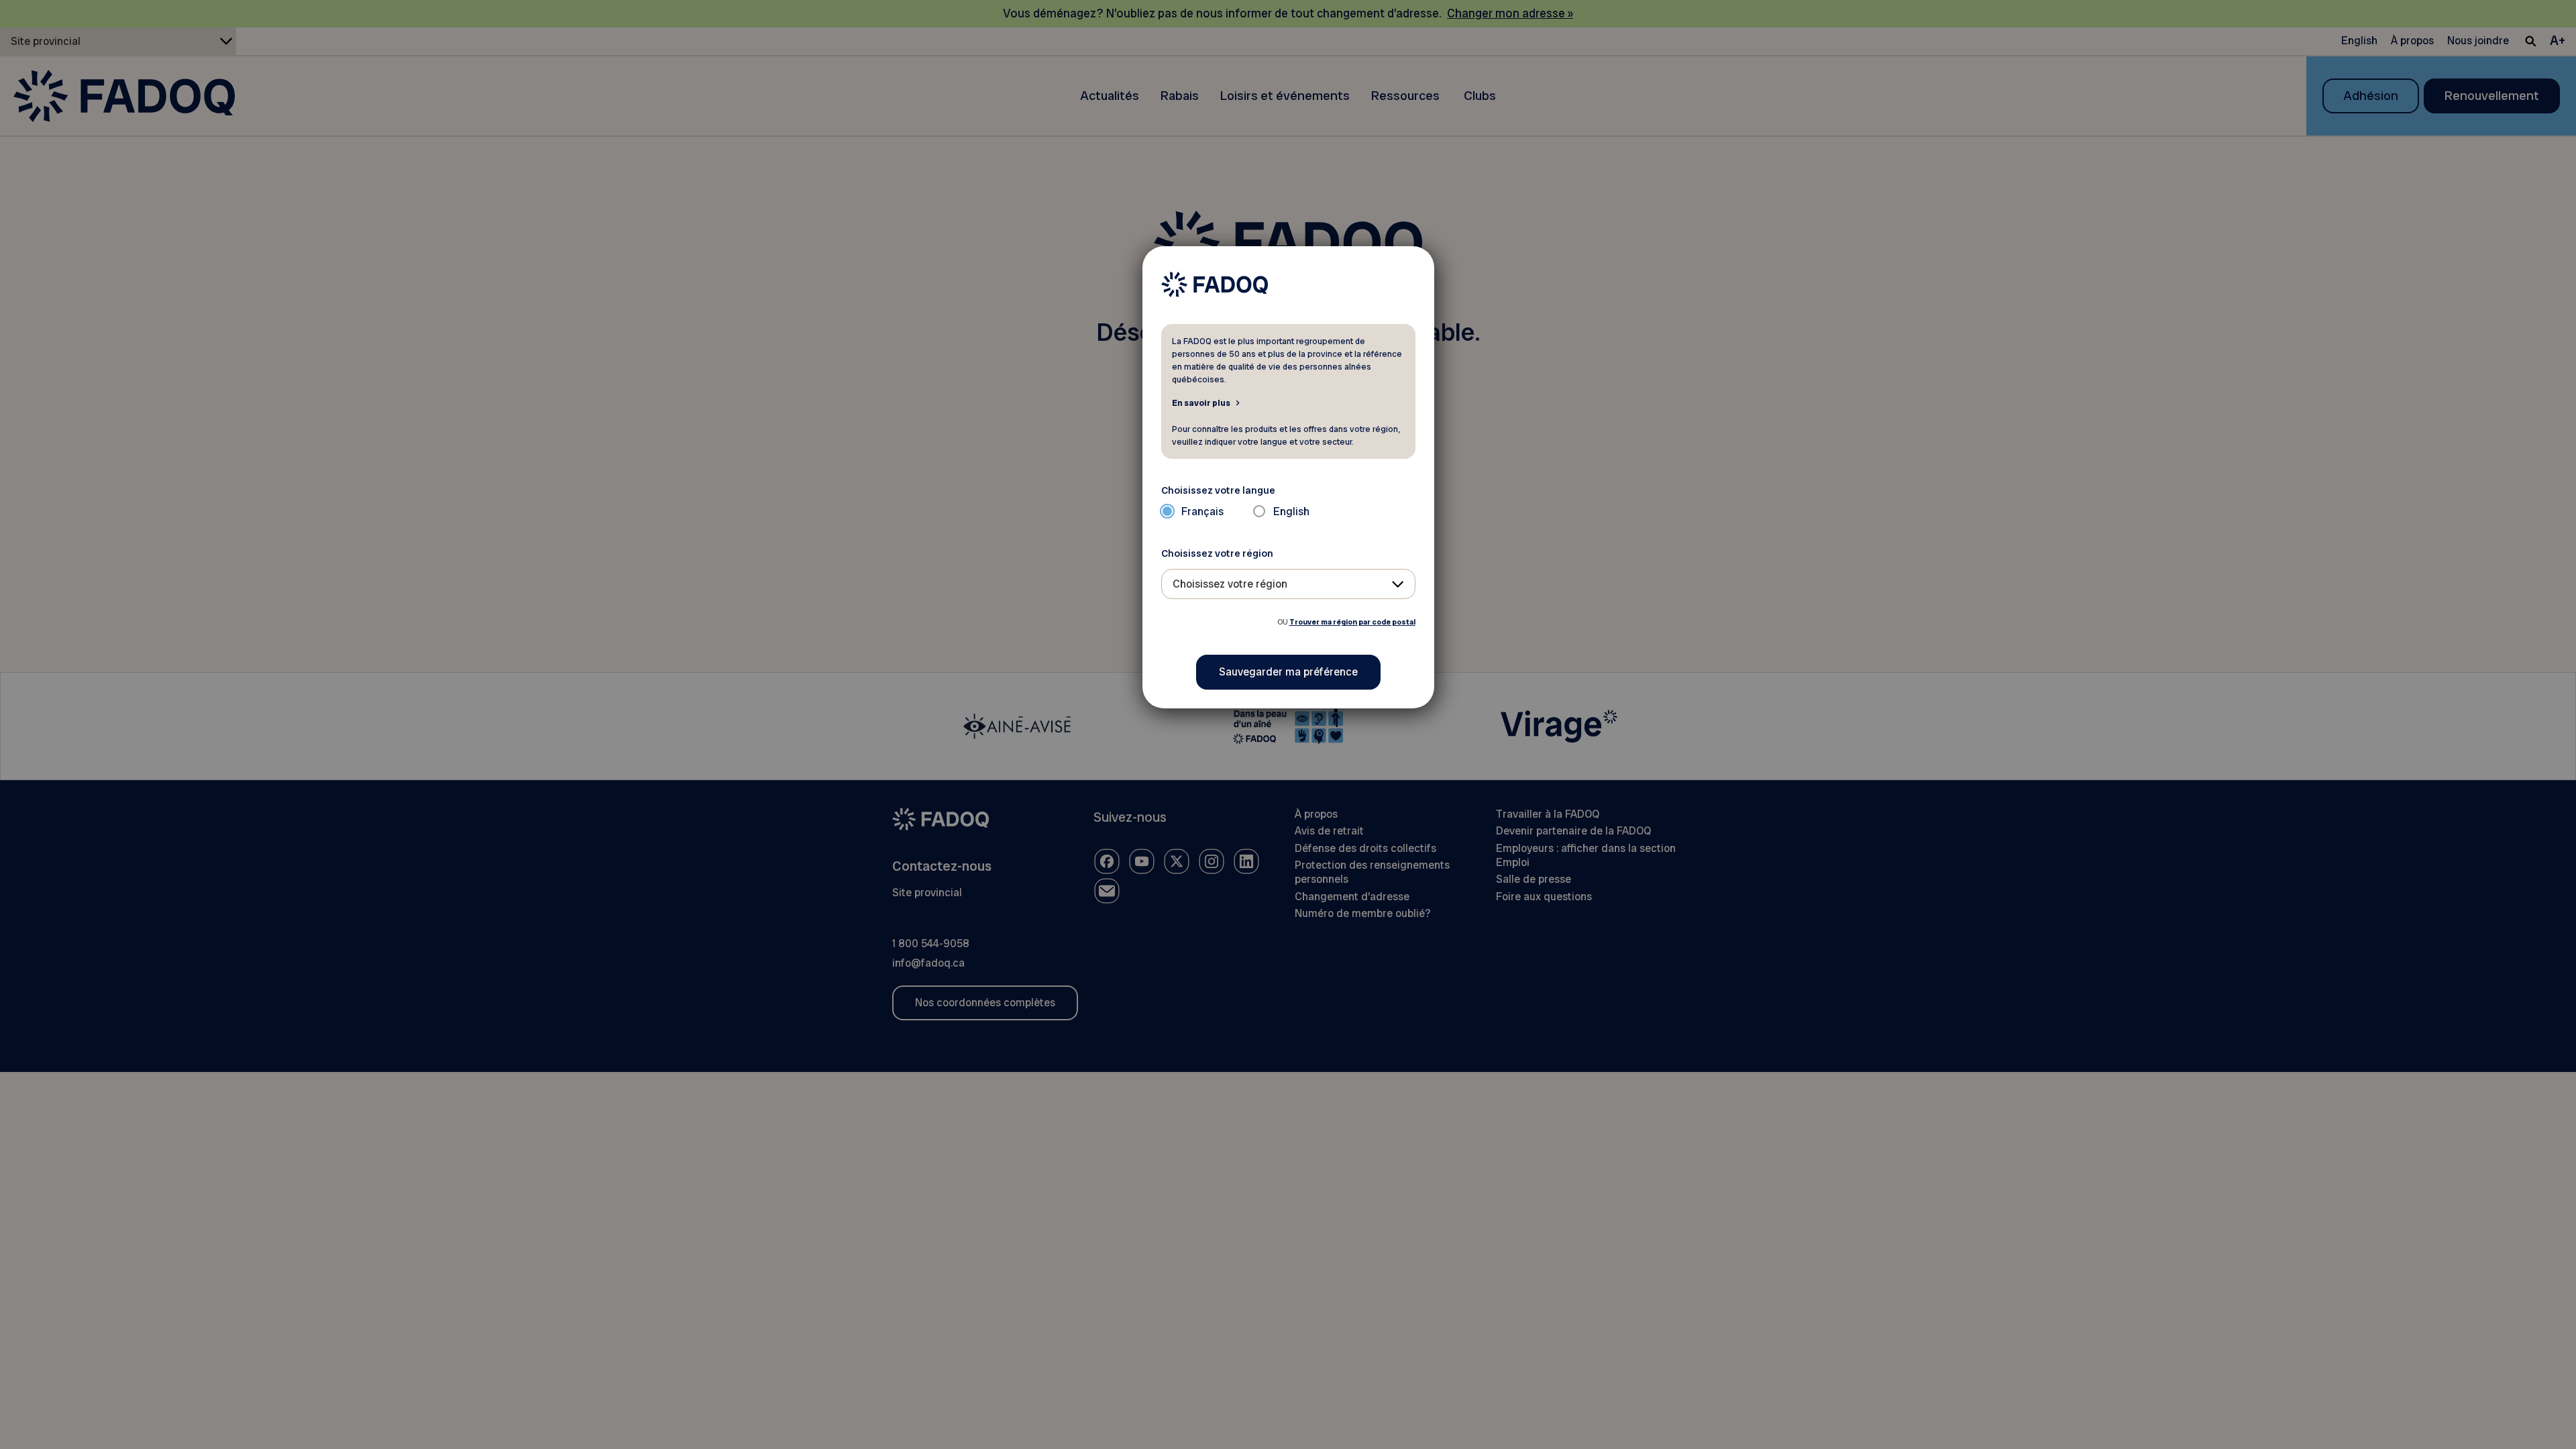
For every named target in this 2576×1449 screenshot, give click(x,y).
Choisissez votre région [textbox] (1230, 584)
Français (1202, 512)
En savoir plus (1201, 402)
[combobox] (1288, 584)
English (1291, 512)
